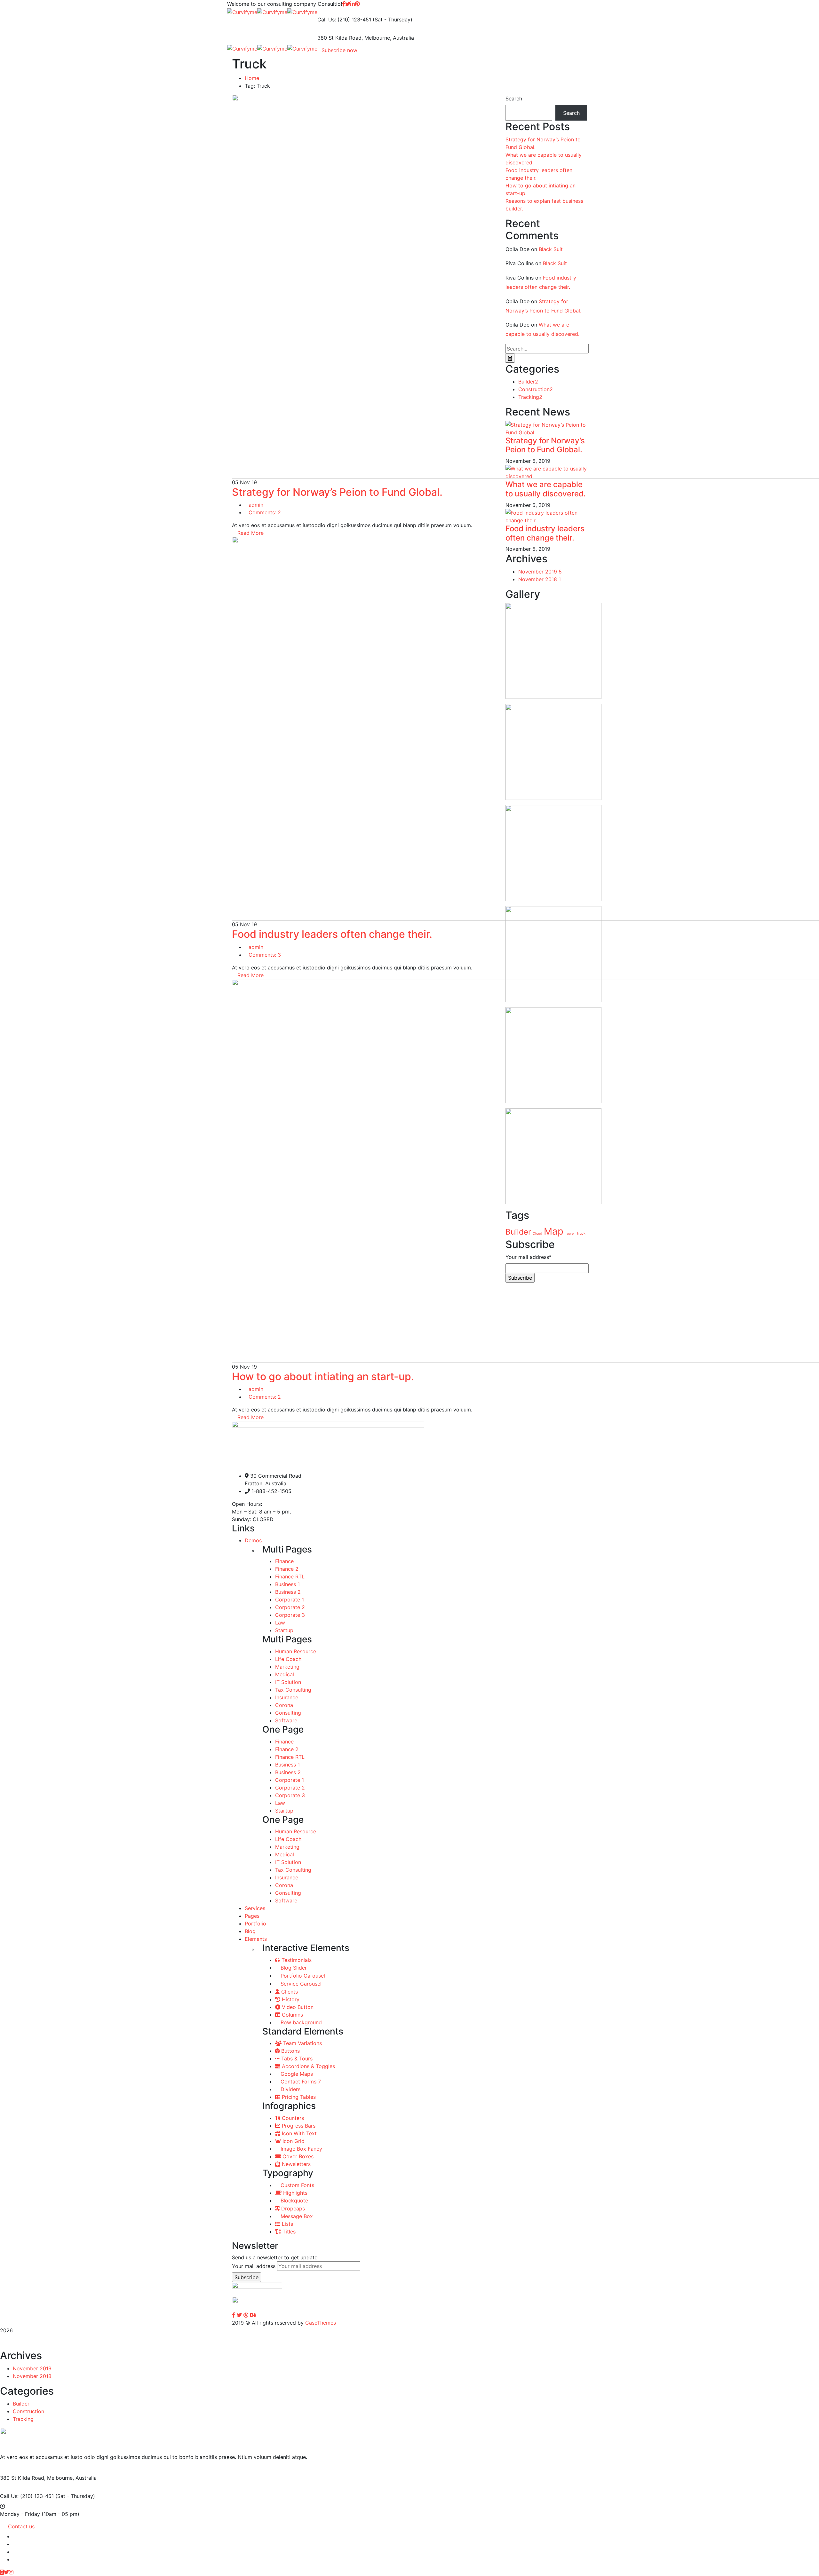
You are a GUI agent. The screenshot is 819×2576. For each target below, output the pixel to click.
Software (286, 1720)
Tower (570, 1233)
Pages (252, 1916)
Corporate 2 (290, 1607)
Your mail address (254, 2266)
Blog (250, 1931)
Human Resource (296, 1651)
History (290, 1999)
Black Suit (551, 249)
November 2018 (540, 579)
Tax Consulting (293, 1690)
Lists (287, 2224)
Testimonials (296, 1960)
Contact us (21, 2526)
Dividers (290, 2089)
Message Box (296, 2216)
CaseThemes (321, 2323)
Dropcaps (292, 2209)
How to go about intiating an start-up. (323, 1376)
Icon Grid (293, 2141)
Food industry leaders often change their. (332, 934)
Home (252, 78)
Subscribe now (339, 50)
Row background (300, 2022)
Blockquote (294, 2201)
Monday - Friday (20, 2514)
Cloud (537, 1233)
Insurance (287, 1697)
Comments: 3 (265, 955)
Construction (536, 389)
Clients (289, 1992)
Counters (292, 2118)
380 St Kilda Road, (340, 38)
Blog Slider (293, 1968)
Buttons (290, 2051)
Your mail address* (529, 1257)
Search (514, 99)
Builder (528, 382)
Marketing (287, 1667)
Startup (284, 1630)
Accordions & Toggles (308, 2066)
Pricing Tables (298, 2097)
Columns (292, 2015)
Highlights (294, 2193)
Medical (285, 1674)
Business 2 (288, 1592)
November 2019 (540, 572)
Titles (288, 2232)
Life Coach (288, 1659)
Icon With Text (298, 2133)
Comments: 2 (265, 512)
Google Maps (296, 2074)
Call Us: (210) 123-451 (344, 20)
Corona (284, 1705)
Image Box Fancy (301, 2149)
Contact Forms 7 (300, 2082)
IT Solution (288, 1682)
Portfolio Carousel (302, 1976)
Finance (284, 1561)
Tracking (530, 397)
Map (554, 1231)
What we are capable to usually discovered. (546, 489)
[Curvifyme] (242, 12)
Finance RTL (290, 1576)
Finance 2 (287, 1569)
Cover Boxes (297, 2156)
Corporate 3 (290, 1615)
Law (280, 1623)
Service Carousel (300, 1984)
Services (255, 1908)
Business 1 (287, 1584)
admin (256, 505)
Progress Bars (298, 2126)
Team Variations (302, 2043)
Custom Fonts (297, 2185)
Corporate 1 (290, 1600)
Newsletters (295, 2164)
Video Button (297, 2007)
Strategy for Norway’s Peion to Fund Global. (337, 492)
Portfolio (255, 1924)
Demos (253, 1540)
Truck (581, 1233)
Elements (256, 1939)
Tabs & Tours (296, 2058)
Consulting (288, 1713)
